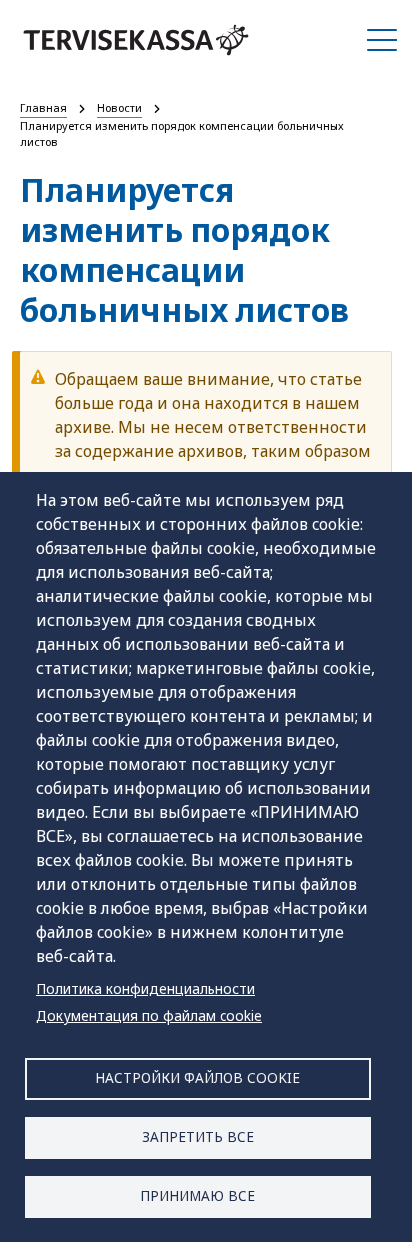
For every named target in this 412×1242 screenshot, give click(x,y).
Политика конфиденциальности (145, 988)
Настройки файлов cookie (197, 1077)
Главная (43, 107)
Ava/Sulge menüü (382, 40)
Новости (119, 107)
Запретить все (198, 1136)
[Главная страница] (136, 40)
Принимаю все (197, 1195)
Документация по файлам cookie (149, 1015)
